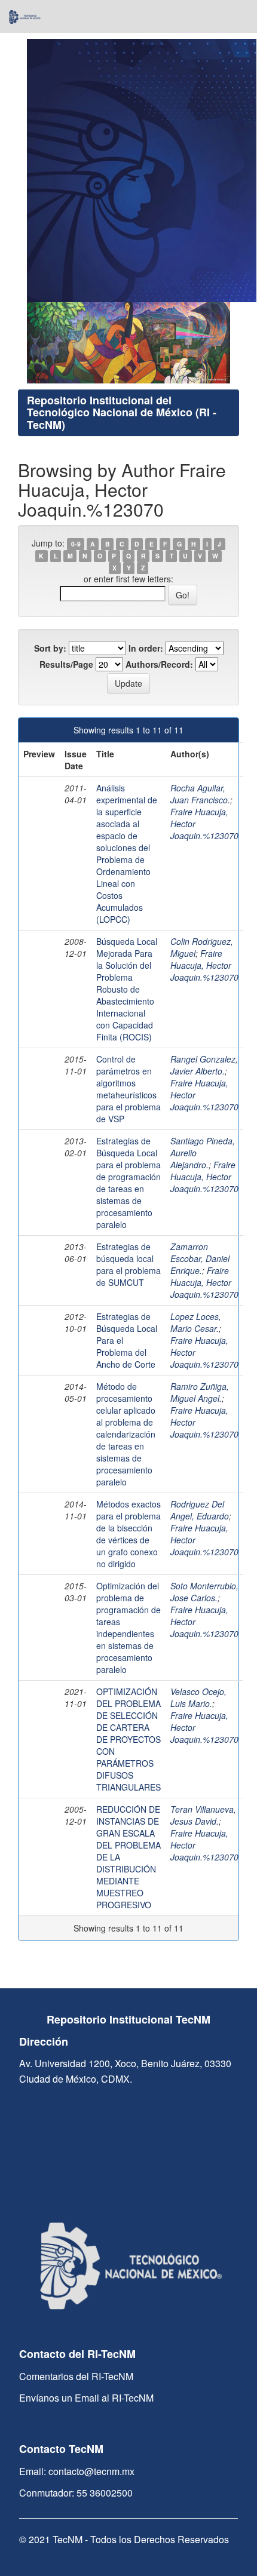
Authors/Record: (159, 664)
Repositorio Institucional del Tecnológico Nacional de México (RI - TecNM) (122, 413)
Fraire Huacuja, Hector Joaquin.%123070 (204, 965)
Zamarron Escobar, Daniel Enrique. (200, 1258)
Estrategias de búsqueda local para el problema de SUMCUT (128, 1264)
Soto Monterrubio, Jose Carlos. (204, 1592)
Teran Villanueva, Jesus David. (203, 1815)
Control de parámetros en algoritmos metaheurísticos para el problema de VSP (128, 1089)
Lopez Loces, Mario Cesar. (196, 1322)
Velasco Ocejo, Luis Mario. (198, 1697)
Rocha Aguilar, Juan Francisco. (200, 794)
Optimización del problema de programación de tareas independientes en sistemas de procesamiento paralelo (128, 1628)
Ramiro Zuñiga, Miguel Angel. (200, 1392)
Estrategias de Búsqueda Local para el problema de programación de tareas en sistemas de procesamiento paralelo (128, 1183)
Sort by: (50, 648)
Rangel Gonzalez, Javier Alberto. (204, 1065)
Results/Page (66, 664)
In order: (146, 648)
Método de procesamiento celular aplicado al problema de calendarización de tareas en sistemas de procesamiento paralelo (126, 1434)
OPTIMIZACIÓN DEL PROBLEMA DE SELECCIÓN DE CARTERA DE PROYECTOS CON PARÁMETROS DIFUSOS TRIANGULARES (128, 1739)
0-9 (76, 544)
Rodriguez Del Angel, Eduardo (200, 1510)
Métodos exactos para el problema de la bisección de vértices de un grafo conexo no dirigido (128, 1534)
